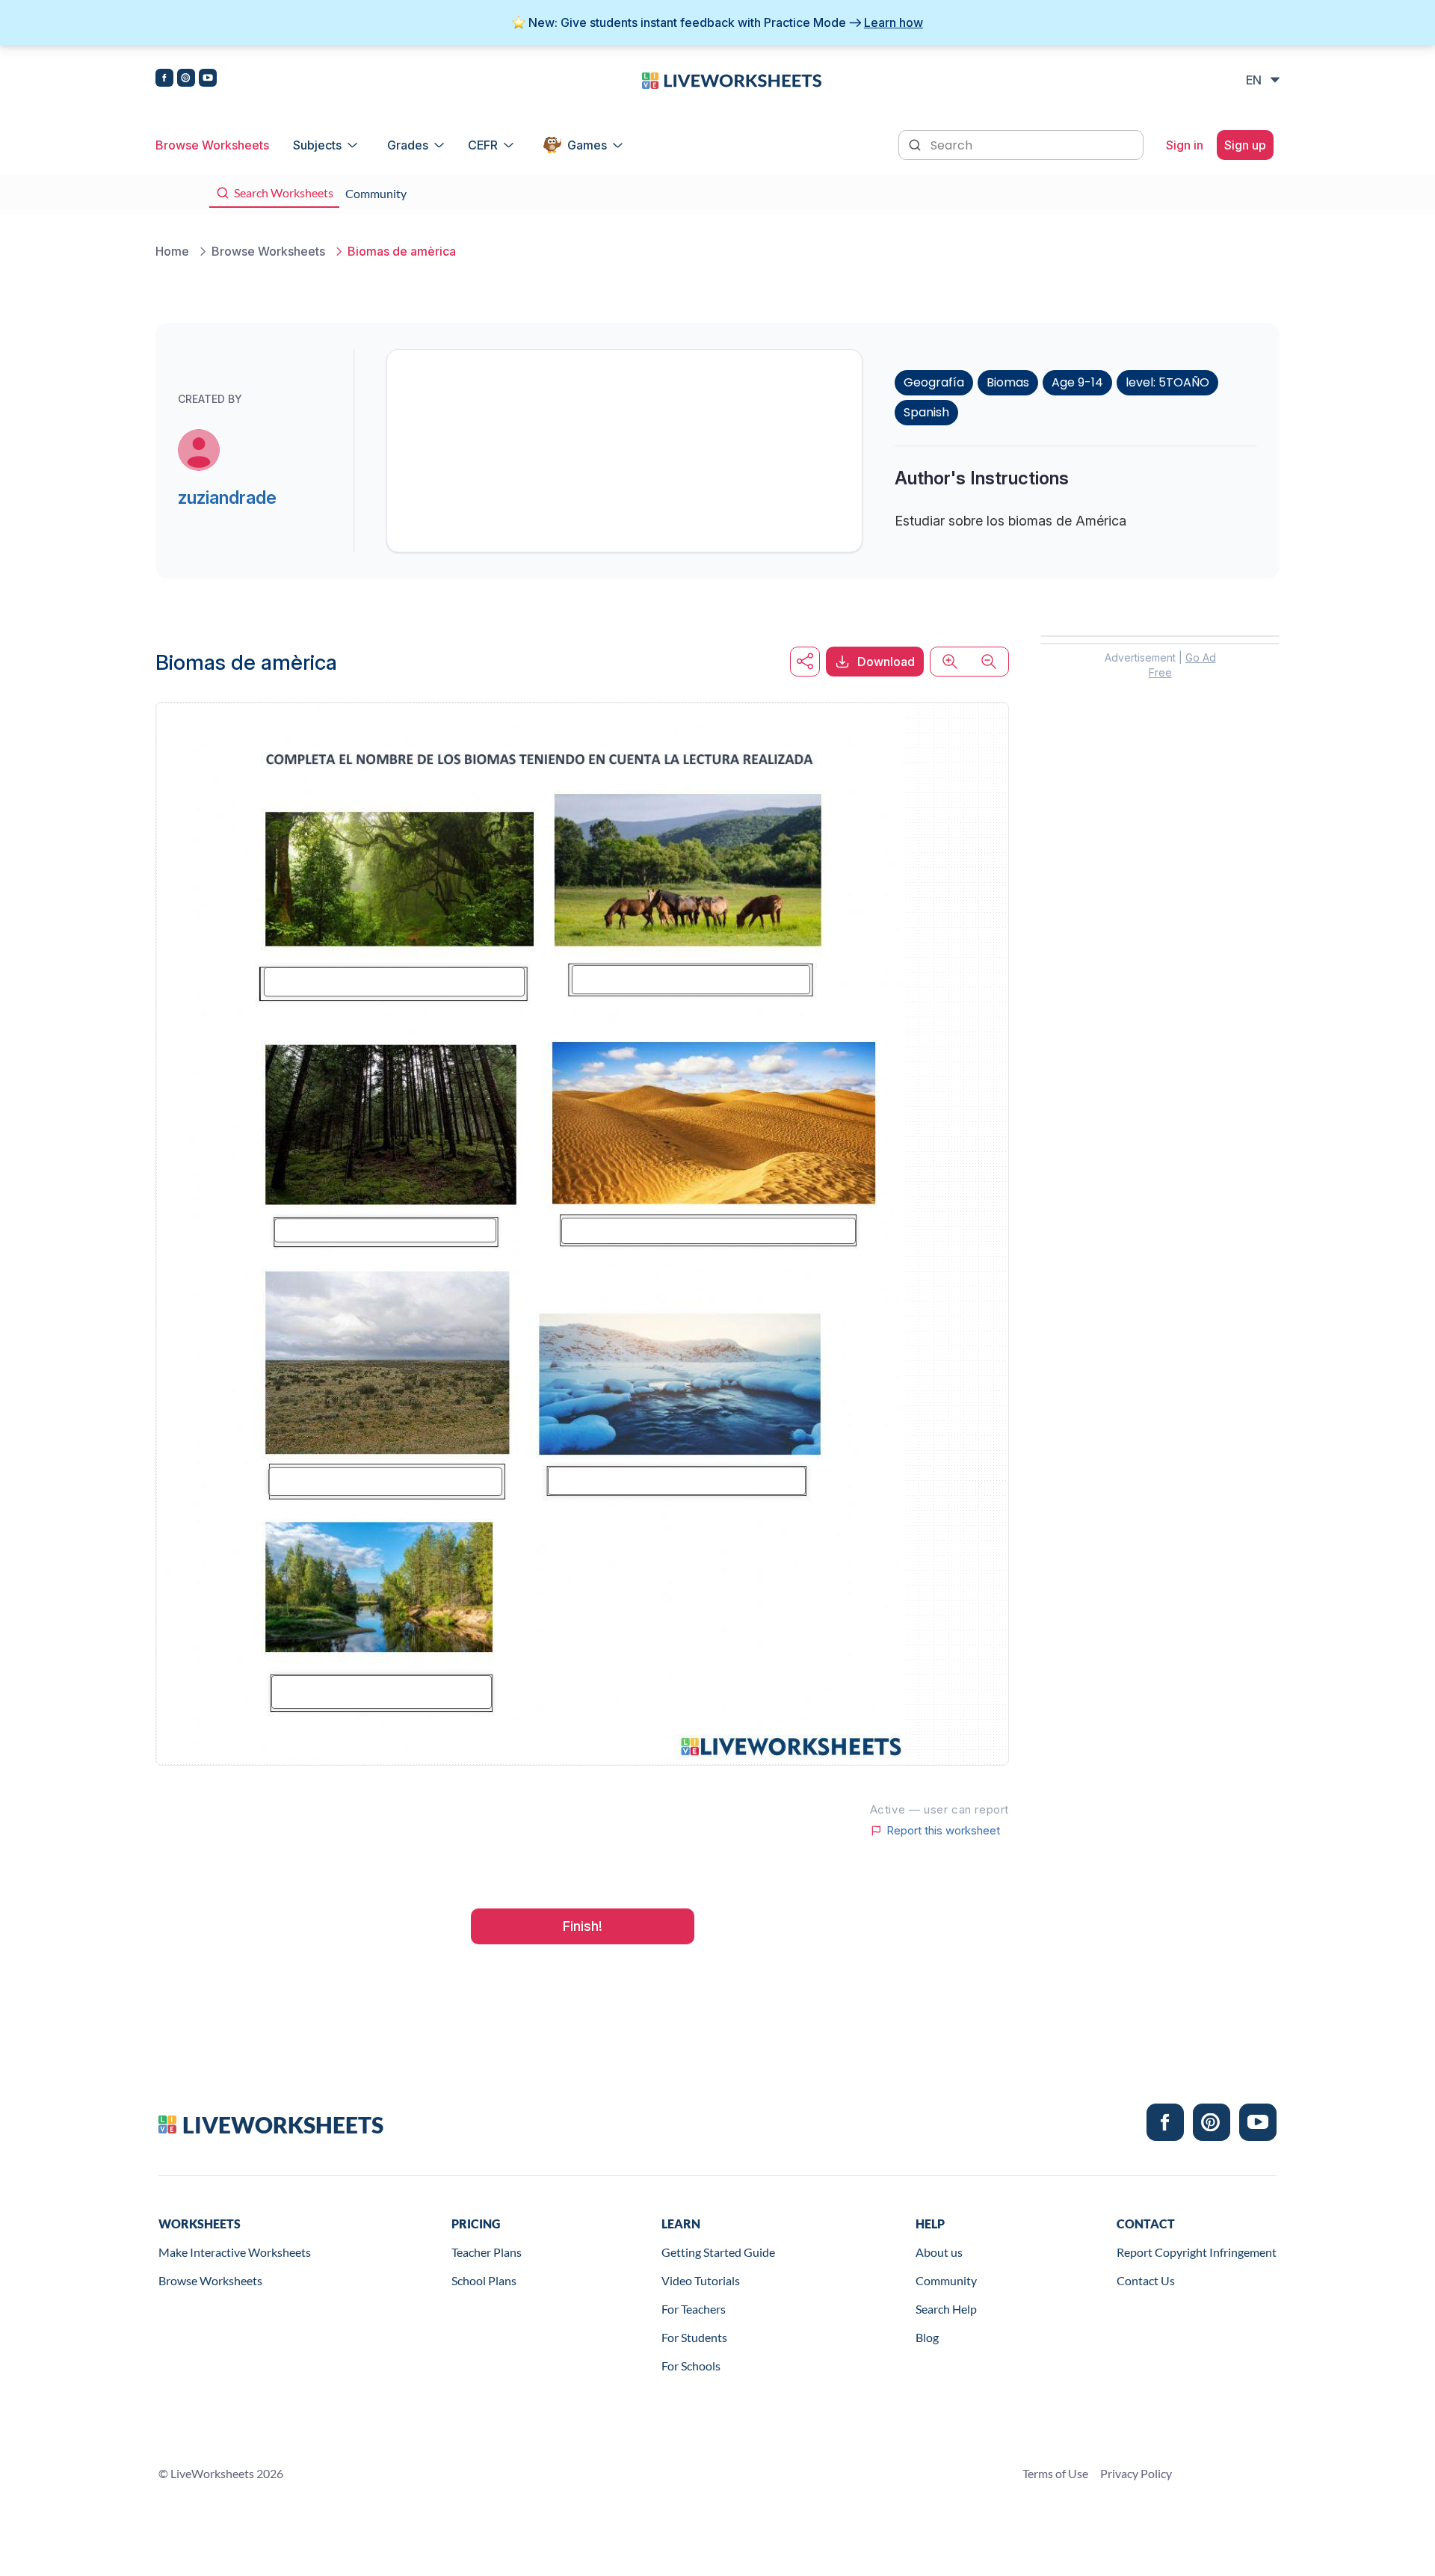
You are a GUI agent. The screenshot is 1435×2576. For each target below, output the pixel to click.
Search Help (946, 2309)
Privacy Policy (1136, 2473)
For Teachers (694, 2309)
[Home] (732, 79)
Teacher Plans (487, 2252)
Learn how (894, 22)
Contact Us (1146, 2280)
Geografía (934, 382)
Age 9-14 (1077, 382)
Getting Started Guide (718, 2252)
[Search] (916, 144)
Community (946, 2280)
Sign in (1185, 145)
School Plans (484, 2280)
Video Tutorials (701, 2280)
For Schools (691, 2366)
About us (939, 2252)
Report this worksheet (943, 1831)
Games (587, 145)
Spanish (926, 412)
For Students (694, 2337)
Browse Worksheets (212, 145)
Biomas (1008, 382)
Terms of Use (1055, 2473)
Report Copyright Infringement (1197, 2252)
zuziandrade (227, 497)
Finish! (583, 1926)
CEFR (483, 145)
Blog (927, 2337)
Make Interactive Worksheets (235, 2252)
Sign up (1245, 145)
